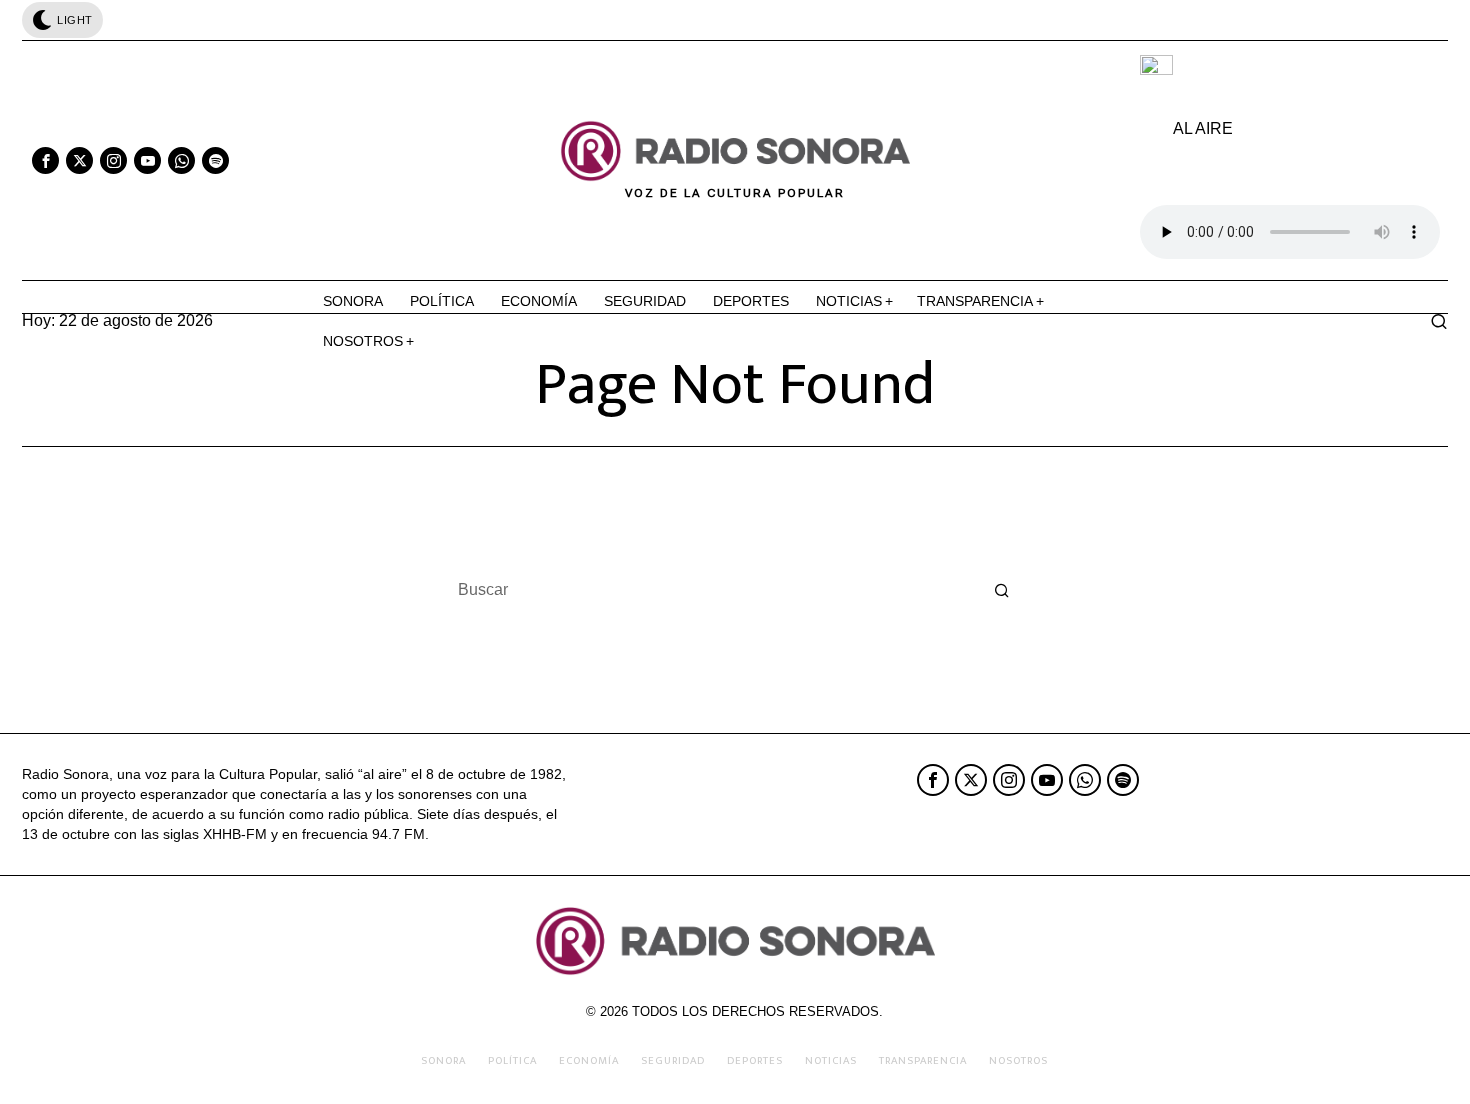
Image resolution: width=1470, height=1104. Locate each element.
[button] (1002, 590)
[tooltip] (45, 160)
